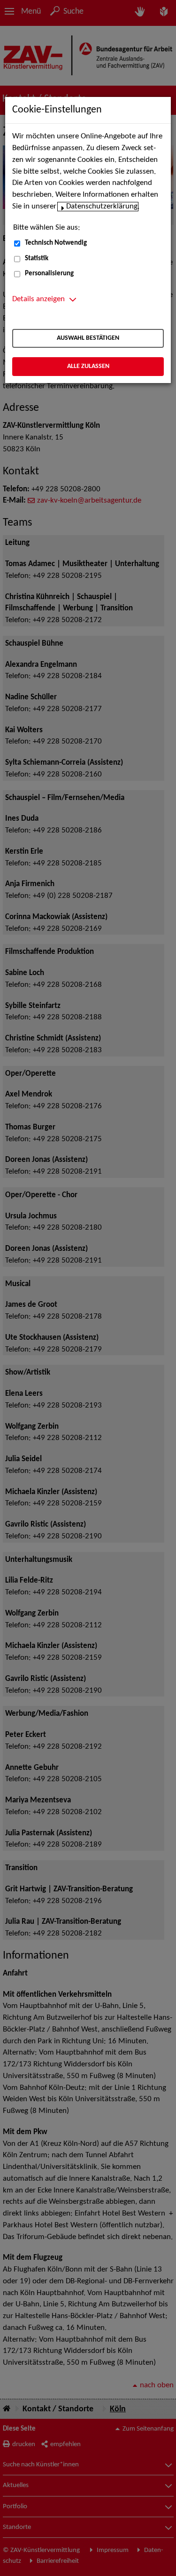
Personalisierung (49, 274)
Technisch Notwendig (56, 243)
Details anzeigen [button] (38, 299)
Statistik (37, 259)
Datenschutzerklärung (102, 207)
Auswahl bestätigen (88, 338)
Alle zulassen (88, 366)
